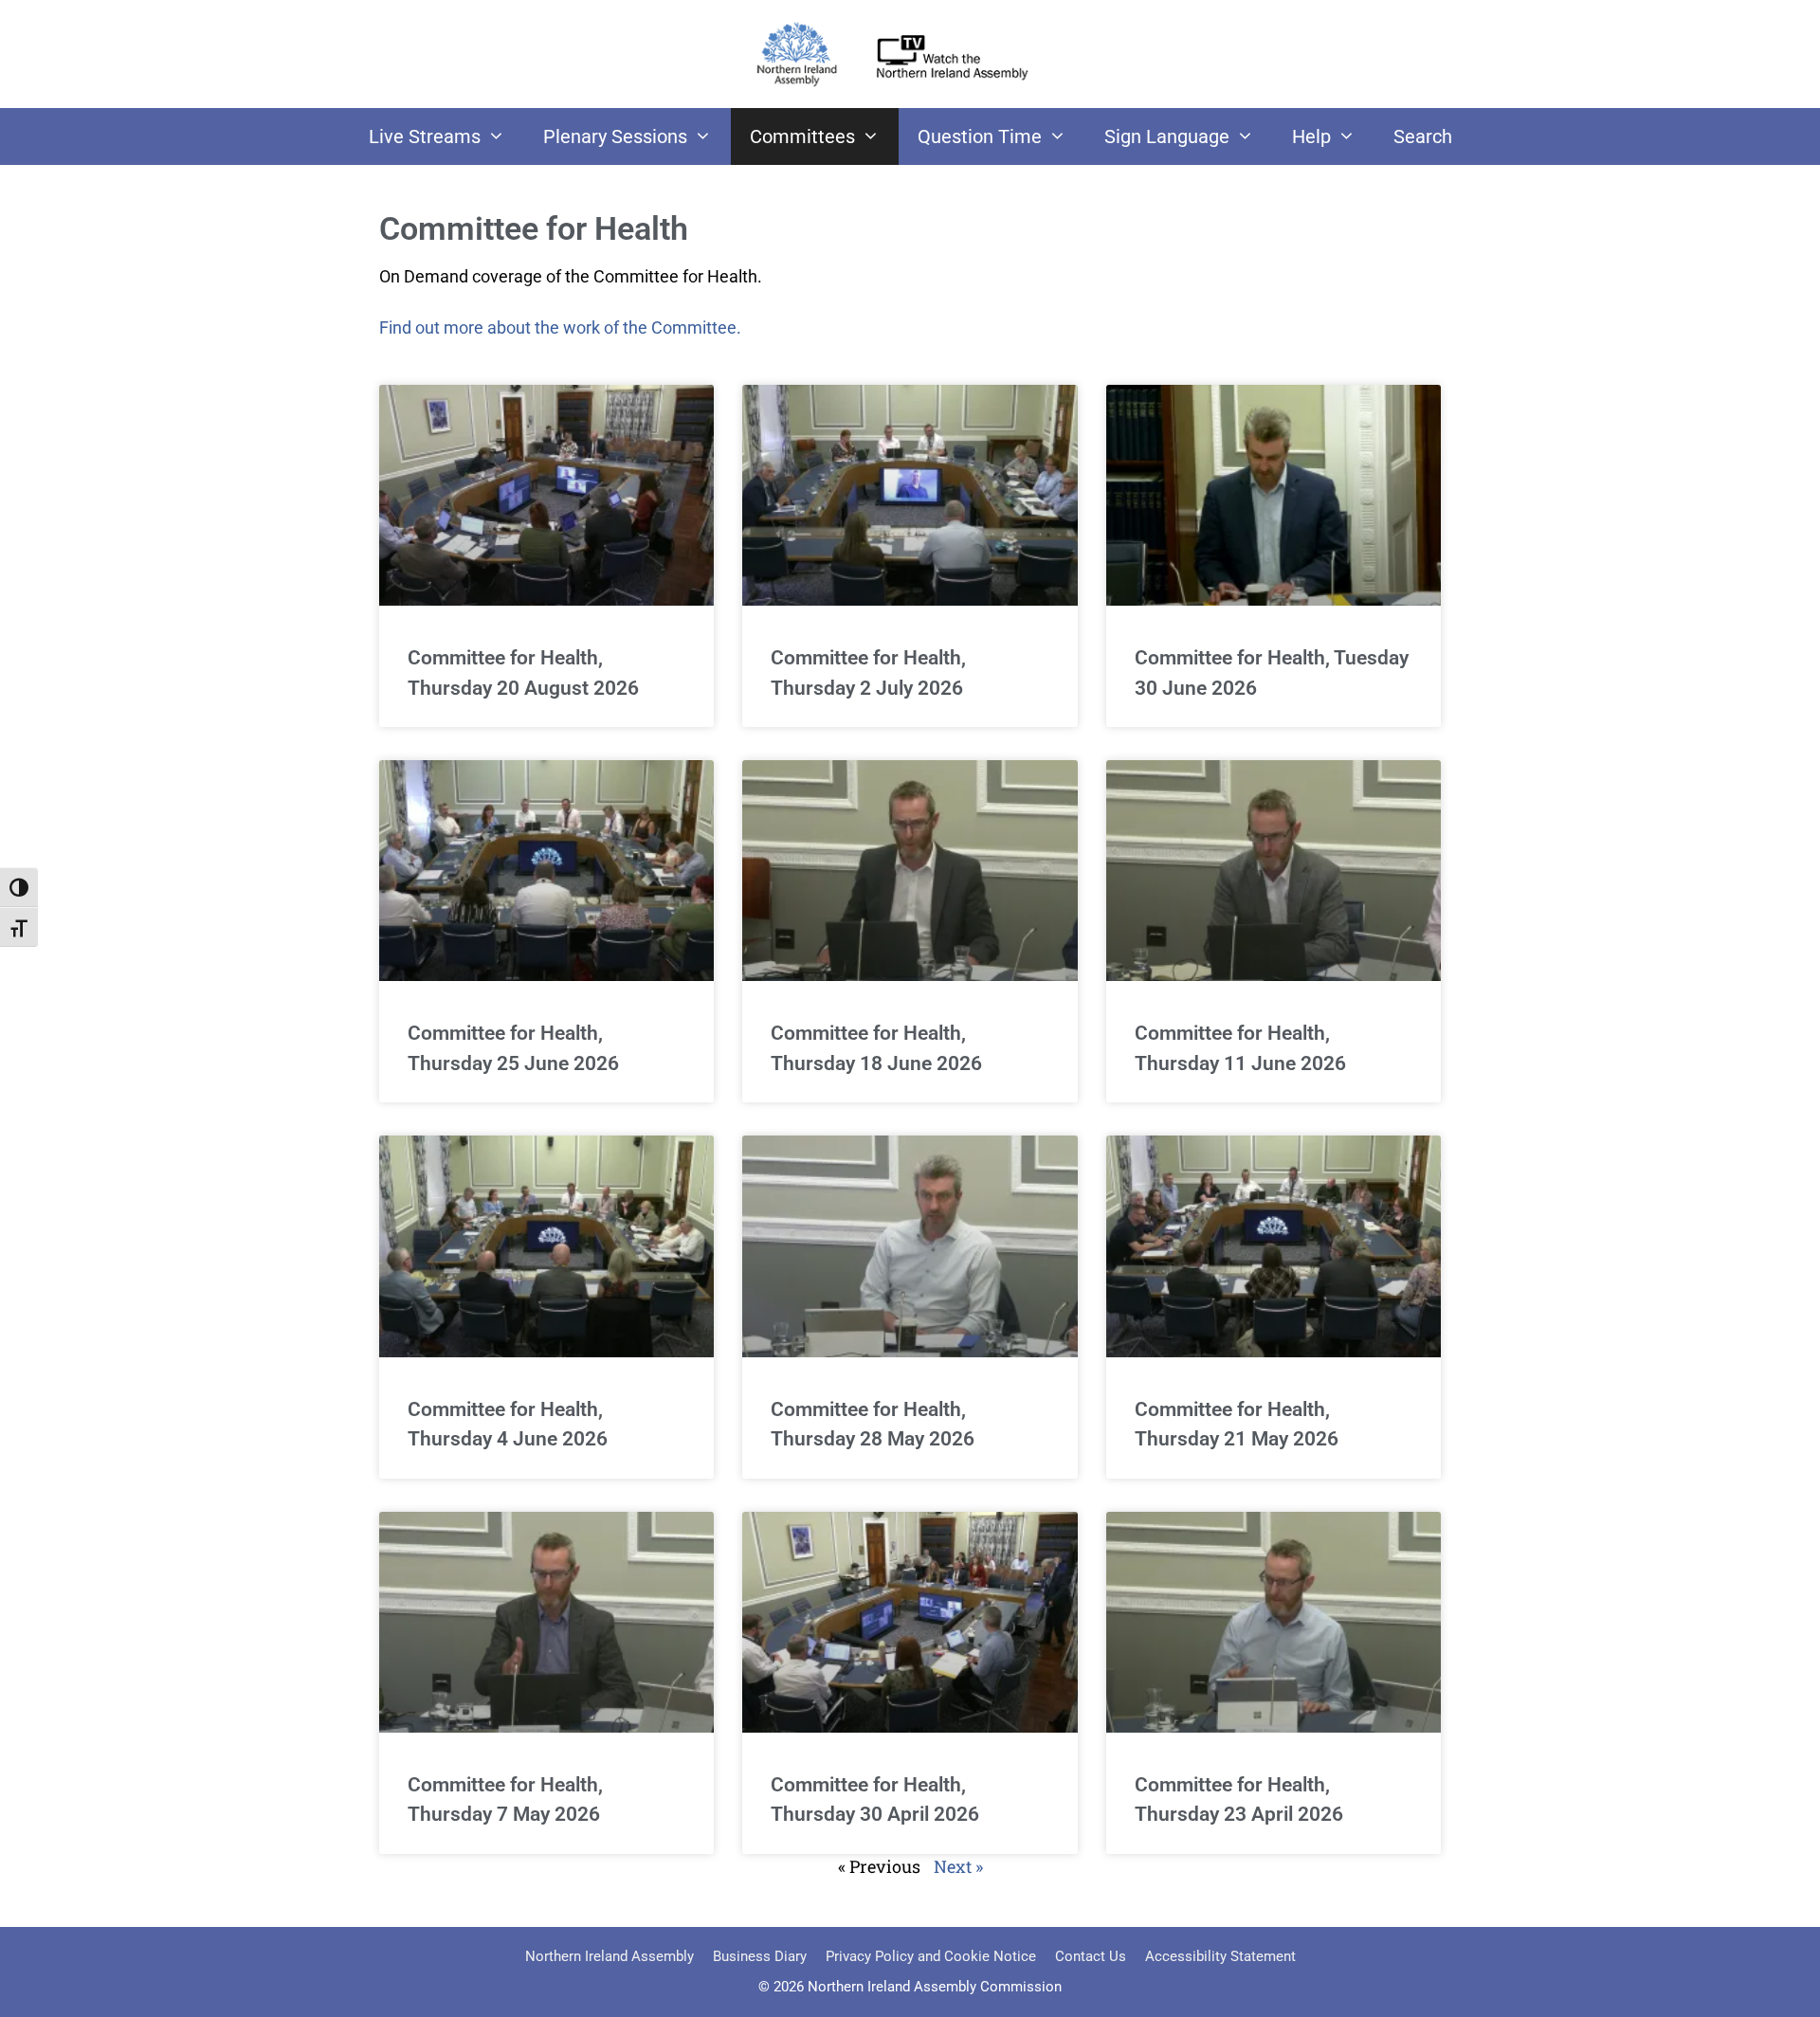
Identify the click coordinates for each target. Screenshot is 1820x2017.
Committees (802, 136)
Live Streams (425, 136)
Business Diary (760, 1956)
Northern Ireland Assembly (610, 1956)
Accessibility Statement (1220, 1956)
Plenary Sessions (615, 136)
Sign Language (1167, 136)
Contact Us (1091, 1956)
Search (1423, 136)
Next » (958, 1866)
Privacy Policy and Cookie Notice (931, 1956)
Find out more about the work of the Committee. (560, 327)
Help (1311, 136)
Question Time (980, 136)
